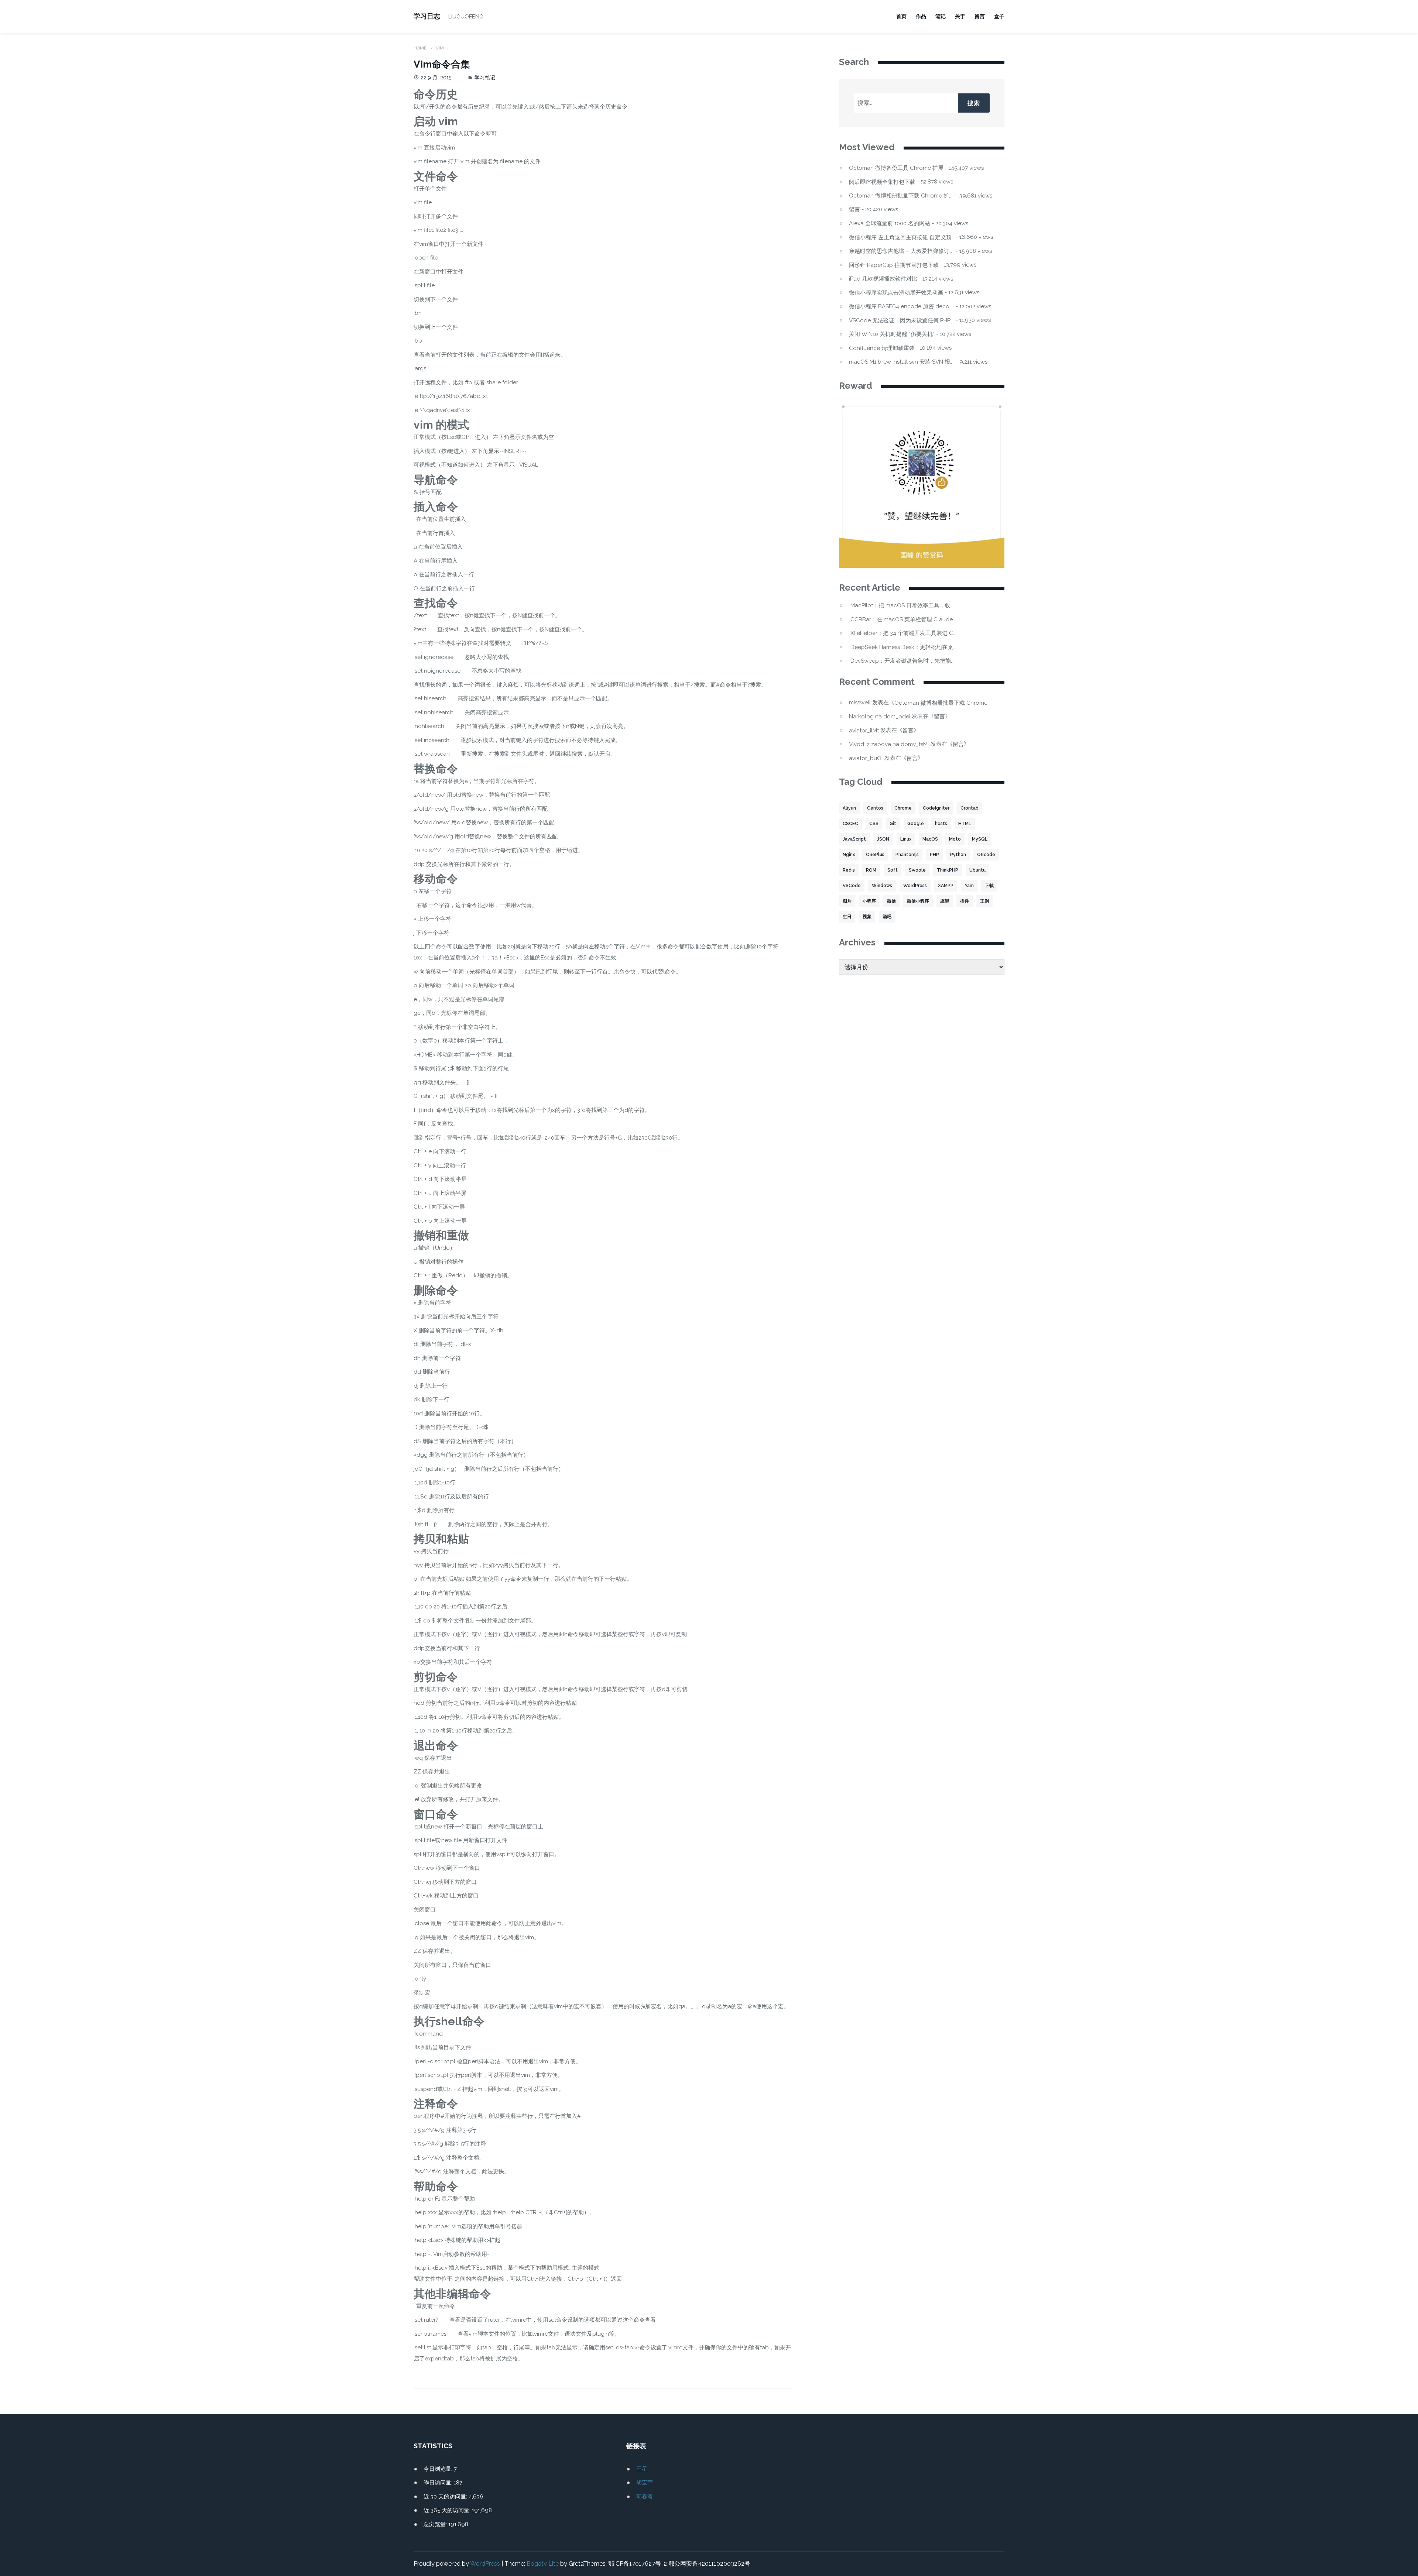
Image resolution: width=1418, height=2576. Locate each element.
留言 (980, 16)
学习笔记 (485, 78)
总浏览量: (436, 2524)
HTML (965, 824)
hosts (941, 824)
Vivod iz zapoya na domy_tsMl (889, 744)
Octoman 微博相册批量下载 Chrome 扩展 (902, 196)
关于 (960, 16)
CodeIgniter (936, 808)
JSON (883, 839)
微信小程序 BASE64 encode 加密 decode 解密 (902, 307)
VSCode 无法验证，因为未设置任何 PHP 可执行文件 (902, 321)
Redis (849, 870)
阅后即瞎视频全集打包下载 (882, 182)
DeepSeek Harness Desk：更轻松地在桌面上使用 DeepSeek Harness (903, 647)
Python (958, 855)
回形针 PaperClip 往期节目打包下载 (894, 265)
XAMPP (946, 886)
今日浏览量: (439, 2469)
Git (893, 824)
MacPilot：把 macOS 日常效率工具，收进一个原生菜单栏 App (903, 606)
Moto (955, 839)
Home (420, 48)
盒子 (999, 16)
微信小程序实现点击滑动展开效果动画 (896, 293)
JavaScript (854, 839)
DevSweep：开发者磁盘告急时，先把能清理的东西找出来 (903, 661)
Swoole (917, 870)
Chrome (903, 808)
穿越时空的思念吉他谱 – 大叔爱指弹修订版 (902, 251)
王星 (642, 2469)
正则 (984, 901)
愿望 (945, 901)
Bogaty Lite (543, 2564)
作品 (921, 16)
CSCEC (850, 824)
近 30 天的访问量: (446, 2497)
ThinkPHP (948, 870)
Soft (893, 870)
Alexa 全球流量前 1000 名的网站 (890, 224)
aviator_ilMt (864, 731)
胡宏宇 (645, 2483)
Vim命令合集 (442, 64)
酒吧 (887, 917)
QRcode (986, 855)
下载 (989, 886)
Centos (875, 808)
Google (916, 824)
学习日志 (427, 16)
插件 (965, 901)
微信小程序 (918, 901)
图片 (847, 901)
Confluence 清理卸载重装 (882, 348)
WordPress (915, 886)
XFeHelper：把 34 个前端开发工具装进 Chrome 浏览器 (903, 633)
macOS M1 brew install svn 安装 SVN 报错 (902, 362)
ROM (871, 870)
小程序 (869, 901)
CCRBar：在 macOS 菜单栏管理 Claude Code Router (903, 620)
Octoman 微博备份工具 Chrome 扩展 (896, 168)
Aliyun (849, 808)
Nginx (849, 855)
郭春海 (645, 2497)
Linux (906, 839)
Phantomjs (907, 855)
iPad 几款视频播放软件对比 (883, 279)
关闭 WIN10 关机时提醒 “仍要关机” (892, 334)
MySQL (980, 839)
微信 (891, 901)
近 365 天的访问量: (448, 2510)
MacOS (930, 839)
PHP (934, 855)
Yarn (969, 886)
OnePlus (875, 855)
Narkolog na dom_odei (880, 717)
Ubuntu (977, 870)
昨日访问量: (439, 2483)
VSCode (852, 886)
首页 (901, 16)
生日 (847, 917)
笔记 (941, 16)
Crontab (970, 808)
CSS (874, 824)
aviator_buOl (866, 758)
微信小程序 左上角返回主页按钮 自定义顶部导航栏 (902, 238)
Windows (882, 886)
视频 (867, 917)
